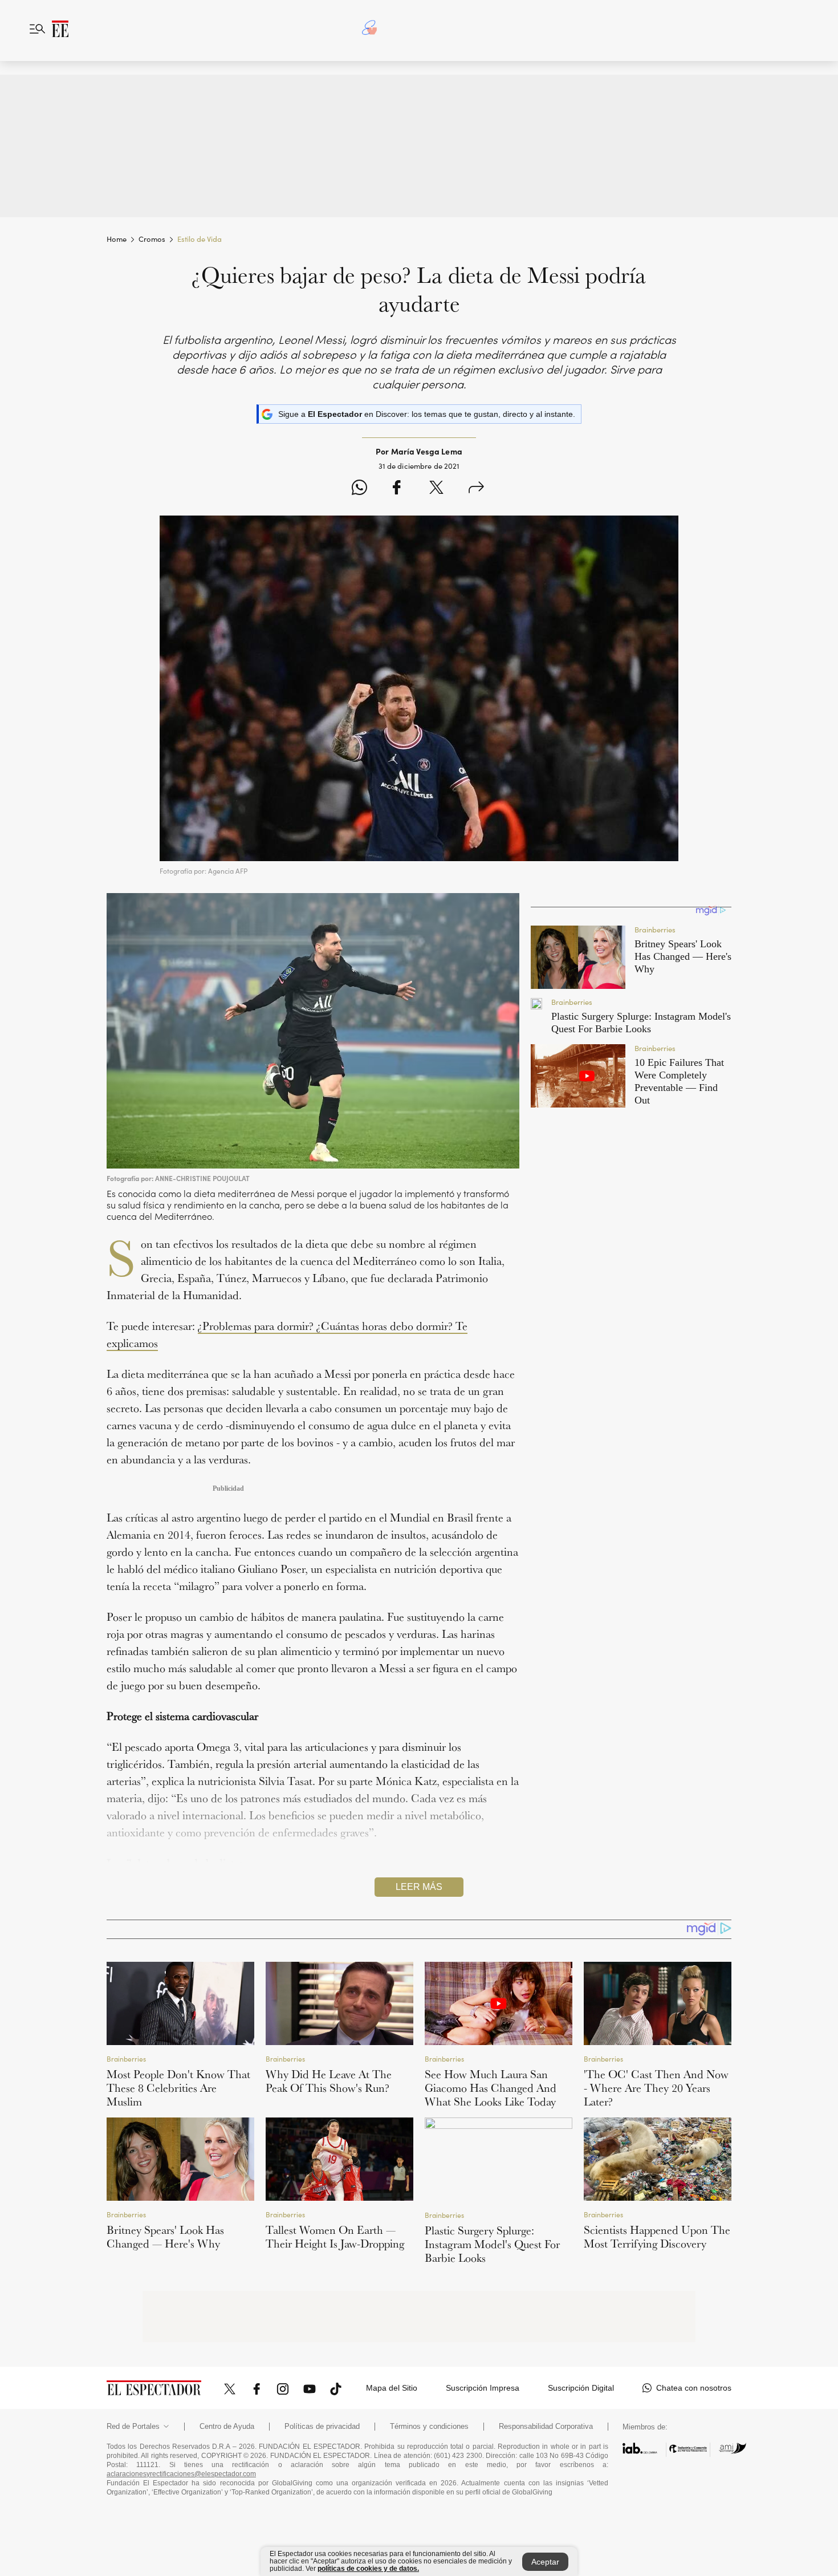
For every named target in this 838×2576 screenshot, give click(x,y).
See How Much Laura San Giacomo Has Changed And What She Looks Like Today (491, 2088)
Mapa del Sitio (392, 2388)
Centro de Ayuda (227, 2427)
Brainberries (126, 2058)
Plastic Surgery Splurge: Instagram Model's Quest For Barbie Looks (492, 2244)
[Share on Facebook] (396, 489)
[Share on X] (436, 489)
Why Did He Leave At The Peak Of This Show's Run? (329, 2081)
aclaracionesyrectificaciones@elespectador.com (181, 2474)
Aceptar (545, 2562)
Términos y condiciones (429, 2427)
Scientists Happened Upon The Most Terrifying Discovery (657, 2237)
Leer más (419, 1887)
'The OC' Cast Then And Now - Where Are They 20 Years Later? (656, 2088)
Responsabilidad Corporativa (546, 2427)
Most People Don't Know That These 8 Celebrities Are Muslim (178, 2088)
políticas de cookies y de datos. (368, 2569)
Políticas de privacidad (322, 2427)
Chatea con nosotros (694, 2388)
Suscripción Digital (581, 2388)
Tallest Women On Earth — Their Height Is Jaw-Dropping (335, 2237)
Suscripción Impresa (483, 2388)
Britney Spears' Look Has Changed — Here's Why (165, 2237)
